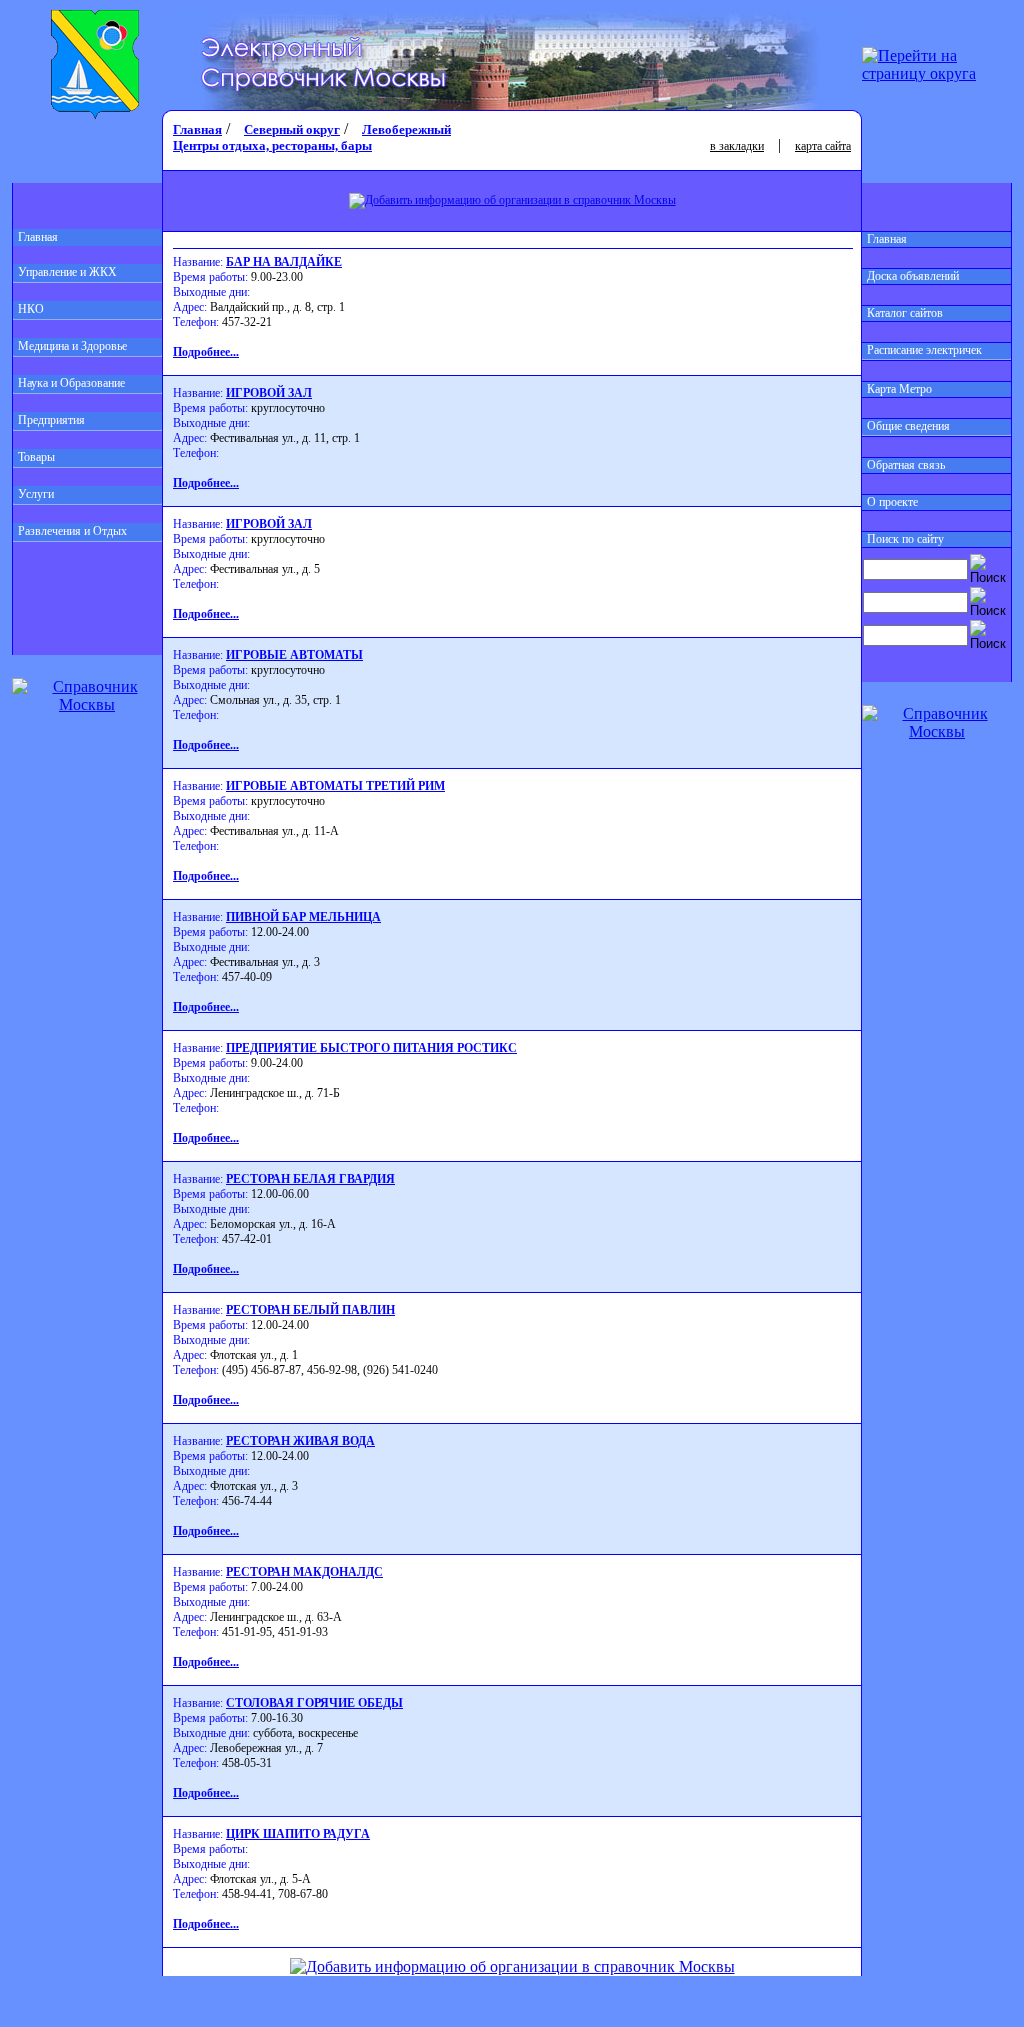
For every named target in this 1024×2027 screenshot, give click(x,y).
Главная (38, 237)
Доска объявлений (913, 276)
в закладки (737, 146)
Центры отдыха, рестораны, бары (272, 145)
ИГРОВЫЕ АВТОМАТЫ (294, 655)
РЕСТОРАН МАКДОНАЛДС (304, 1572)
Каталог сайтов (905, 313)
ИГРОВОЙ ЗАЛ (269, 393)
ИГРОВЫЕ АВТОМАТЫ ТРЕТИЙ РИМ (335, 786)
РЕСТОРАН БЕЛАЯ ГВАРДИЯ (310, 1179)
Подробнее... (206, 352)
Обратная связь (906, 465)
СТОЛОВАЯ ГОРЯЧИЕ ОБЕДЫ (314, 1703)
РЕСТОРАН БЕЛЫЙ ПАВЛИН (310, 1310)
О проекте (892, 502)
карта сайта (823, 146)
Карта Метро (899, 389)
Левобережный (406, 129)
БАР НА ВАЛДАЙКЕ (284, 262)
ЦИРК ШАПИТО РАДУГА (298, 1834)
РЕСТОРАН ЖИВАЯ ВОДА (300, 1441)
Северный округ (292, 129)
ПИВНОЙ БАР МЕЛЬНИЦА (303, 917)
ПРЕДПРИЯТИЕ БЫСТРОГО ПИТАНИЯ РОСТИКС (371, 1048)
